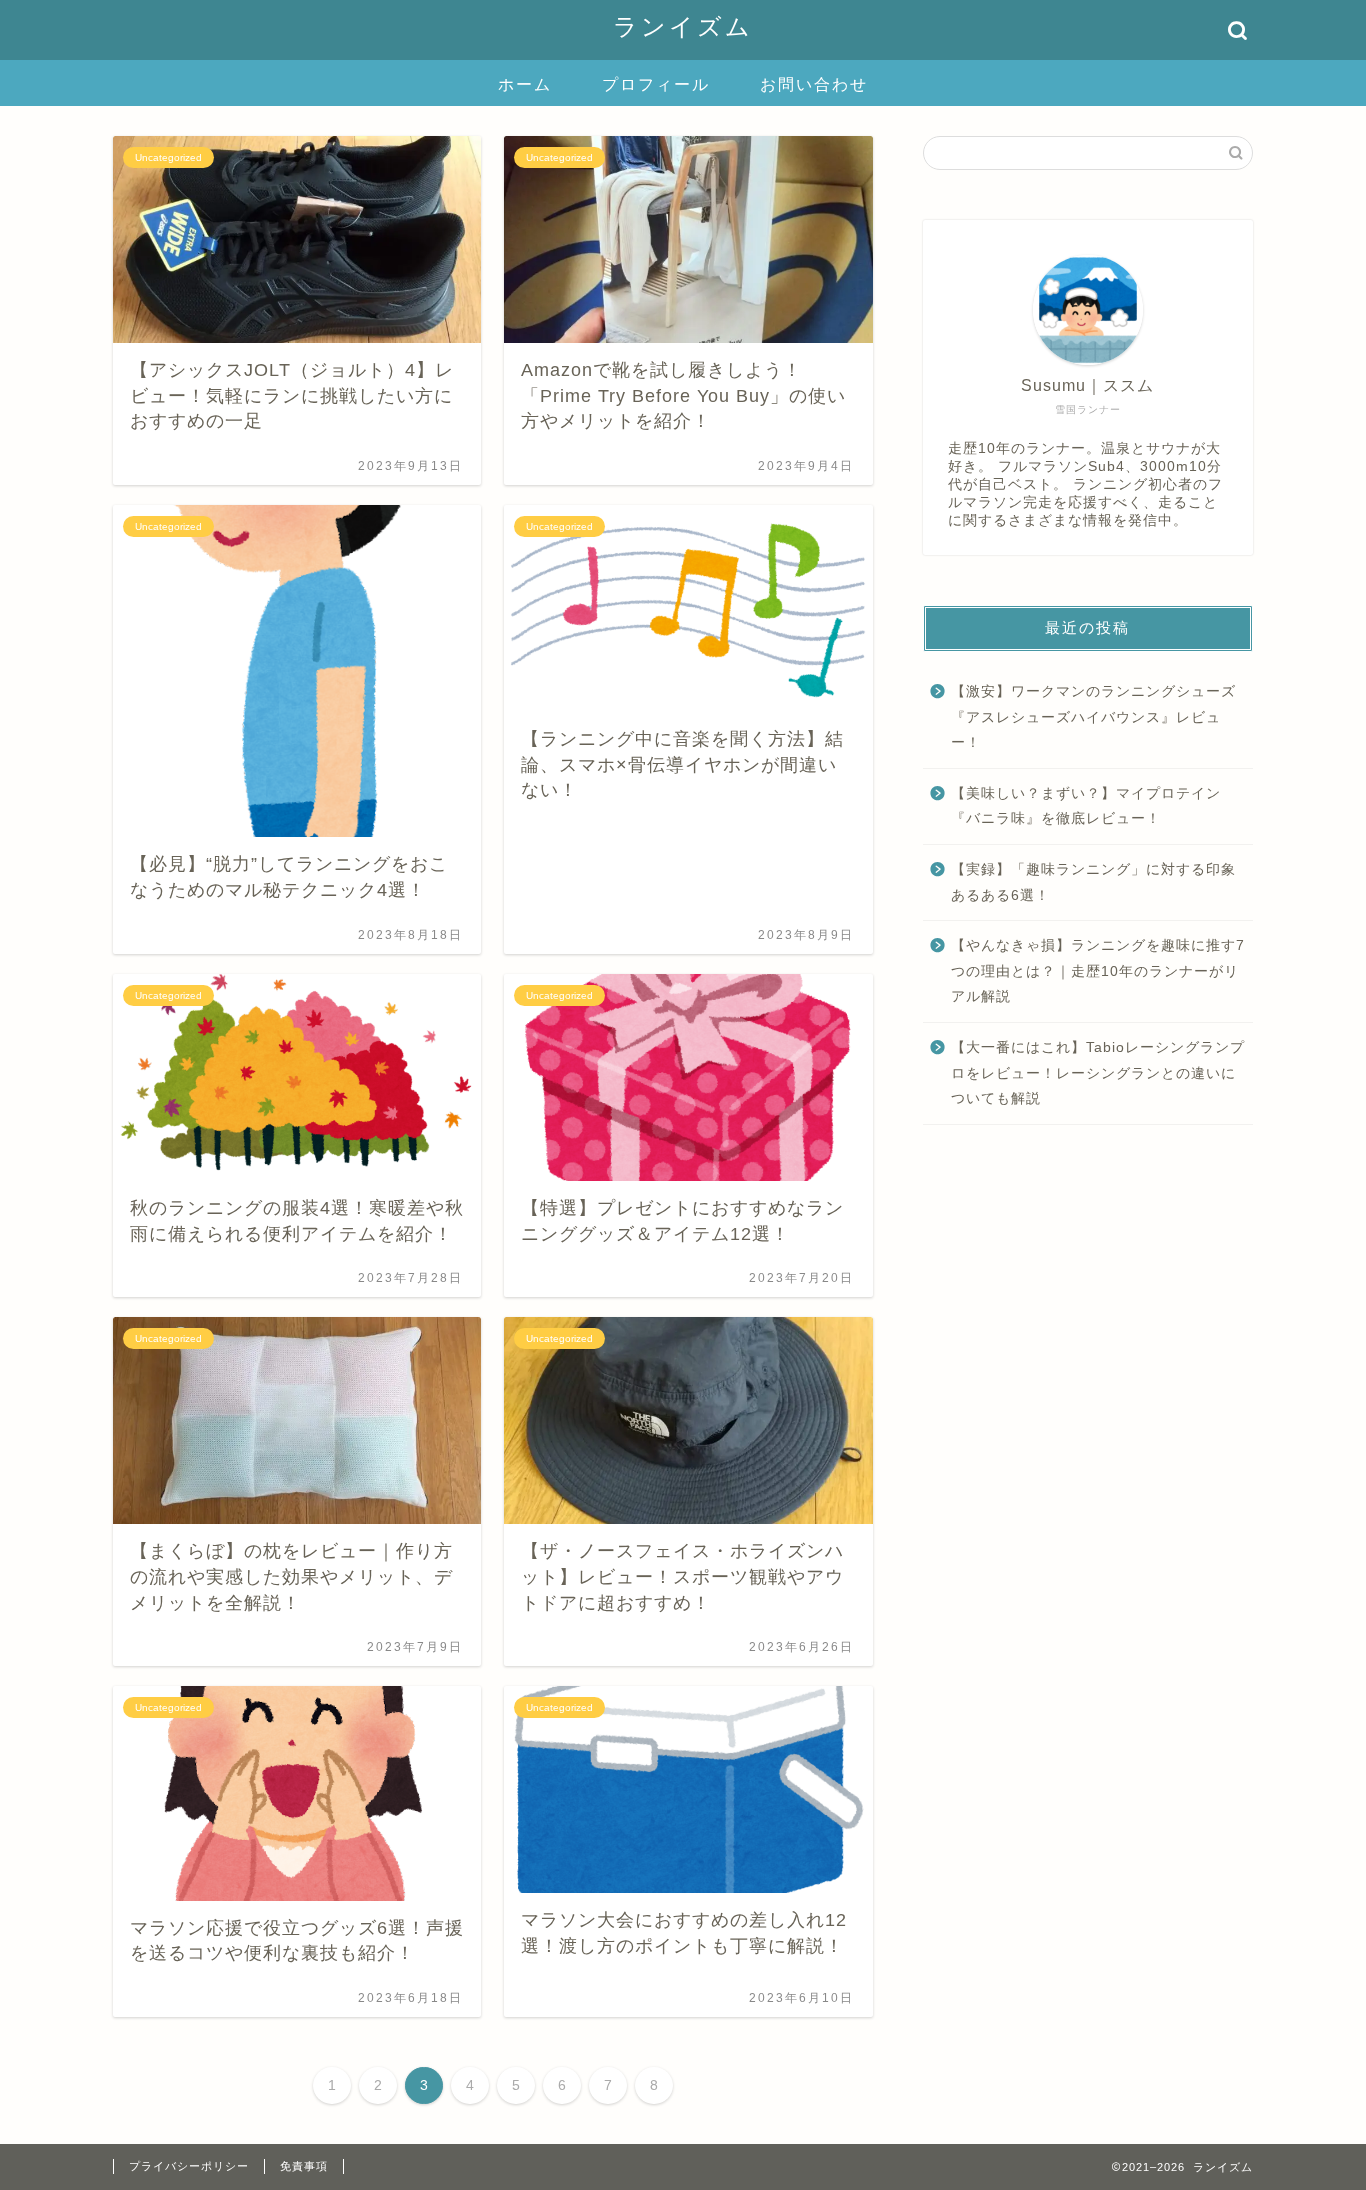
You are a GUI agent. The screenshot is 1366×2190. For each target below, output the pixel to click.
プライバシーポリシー (189, 2166)
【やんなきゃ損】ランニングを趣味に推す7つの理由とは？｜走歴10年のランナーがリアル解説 (1098, 971)
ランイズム (683, 26)
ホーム (525, 84)
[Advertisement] (1088, 1300)
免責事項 (304, 2166)
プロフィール (656, 84)
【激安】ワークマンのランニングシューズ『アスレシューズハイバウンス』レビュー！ (1093, 717)
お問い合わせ (814, 84)
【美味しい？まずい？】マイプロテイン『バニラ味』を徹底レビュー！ (1086, 806)
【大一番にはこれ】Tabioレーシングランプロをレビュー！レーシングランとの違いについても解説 (1098, 1073)
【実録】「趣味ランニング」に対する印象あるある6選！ (1093, 882)
